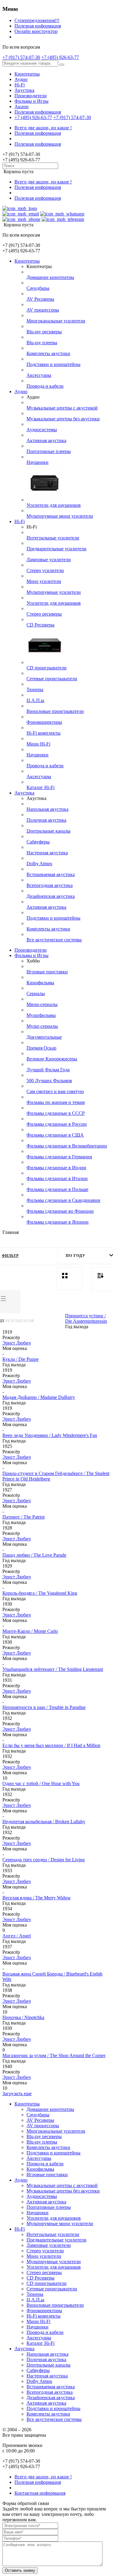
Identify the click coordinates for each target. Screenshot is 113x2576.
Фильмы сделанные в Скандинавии (63, 1200)
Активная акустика (46, 440)
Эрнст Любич (17, 1343)
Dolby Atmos (39, 864)
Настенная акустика (47, 853)
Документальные (44, 1037)
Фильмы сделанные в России (57, 1124)
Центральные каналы (49, 831)
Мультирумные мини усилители (60, 516)
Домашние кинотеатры (50, 277)
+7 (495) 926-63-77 (60, 57)
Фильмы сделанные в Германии (59, 1157)
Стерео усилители (45, 570)
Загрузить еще (17, 2094)
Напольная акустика (47, 809)
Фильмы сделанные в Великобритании (67, 1146)
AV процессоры (43, 310)
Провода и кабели (45, 386)
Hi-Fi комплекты (44, 733)
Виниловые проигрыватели (55, 711)
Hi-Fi (20, 85)
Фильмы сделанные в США (55, 1135)
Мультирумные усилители (54, 592)
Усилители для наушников (54, 505)
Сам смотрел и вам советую (55, 1091)
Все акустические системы (54, 940)
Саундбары (38, 288)
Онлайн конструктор (36, 31)
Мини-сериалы (42, 1004)
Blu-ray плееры (42, 343)
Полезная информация (38, 26)
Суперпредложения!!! (37, 20)
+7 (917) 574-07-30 (21, 57)
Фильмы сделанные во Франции (60, 1211)
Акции (22, 107)
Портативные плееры (49, 451)
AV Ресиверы (40, 299)
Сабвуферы (38, 842)
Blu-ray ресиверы (44, 332)
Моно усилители (44, 581)
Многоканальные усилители (56, 321)
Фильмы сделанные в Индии (56, 1168)
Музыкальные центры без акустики (63, 419)
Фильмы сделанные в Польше (57, 1189)
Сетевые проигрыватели (52, 679)
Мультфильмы (41, 1015)
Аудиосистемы (42, 430)
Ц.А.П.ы (35, 700)
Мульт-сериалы (42, 1026)
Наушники (38, 462)
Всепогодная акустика (50, 885)
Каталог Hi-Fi (41, 787)
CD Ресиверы (41, 625)
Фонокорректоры (44, 722)
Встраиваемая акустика (51, 874)
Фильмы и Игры (31, 101)
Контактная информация (40, 2493)
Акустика (24, 90)
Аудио (21, 79)
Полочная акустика (46, 820)
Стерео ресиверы (44, 614)
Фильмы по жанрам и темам (56, 1102)
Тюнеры (35, 689)
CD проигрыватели (47, 668)
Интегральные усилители (53, 538)
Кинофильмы (40, 983)
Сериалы (36, 994)
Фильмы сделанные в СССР (56, 1113)
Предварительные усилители (56, 549)
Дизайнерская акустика (51, 896)
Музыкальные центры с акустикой (62, 408)
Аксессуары (39, 375)
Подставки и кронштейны (53, 364)
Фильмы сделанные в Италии (57, 1178)
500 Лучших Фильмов (49, 1081)
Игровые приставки (47, 972)
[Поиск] (62, 65)
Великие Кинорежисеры (52, 1059)
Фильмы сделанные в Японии (58, 1222)
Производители (31, 96)
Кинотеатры (27, 74)
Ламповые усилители (49, 560)
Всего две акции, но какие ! (43, 128)
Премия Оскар (41, 1048)
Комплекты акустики (48, 353)
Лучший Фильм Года (48, 1070)
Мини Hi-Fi (38, 744)
